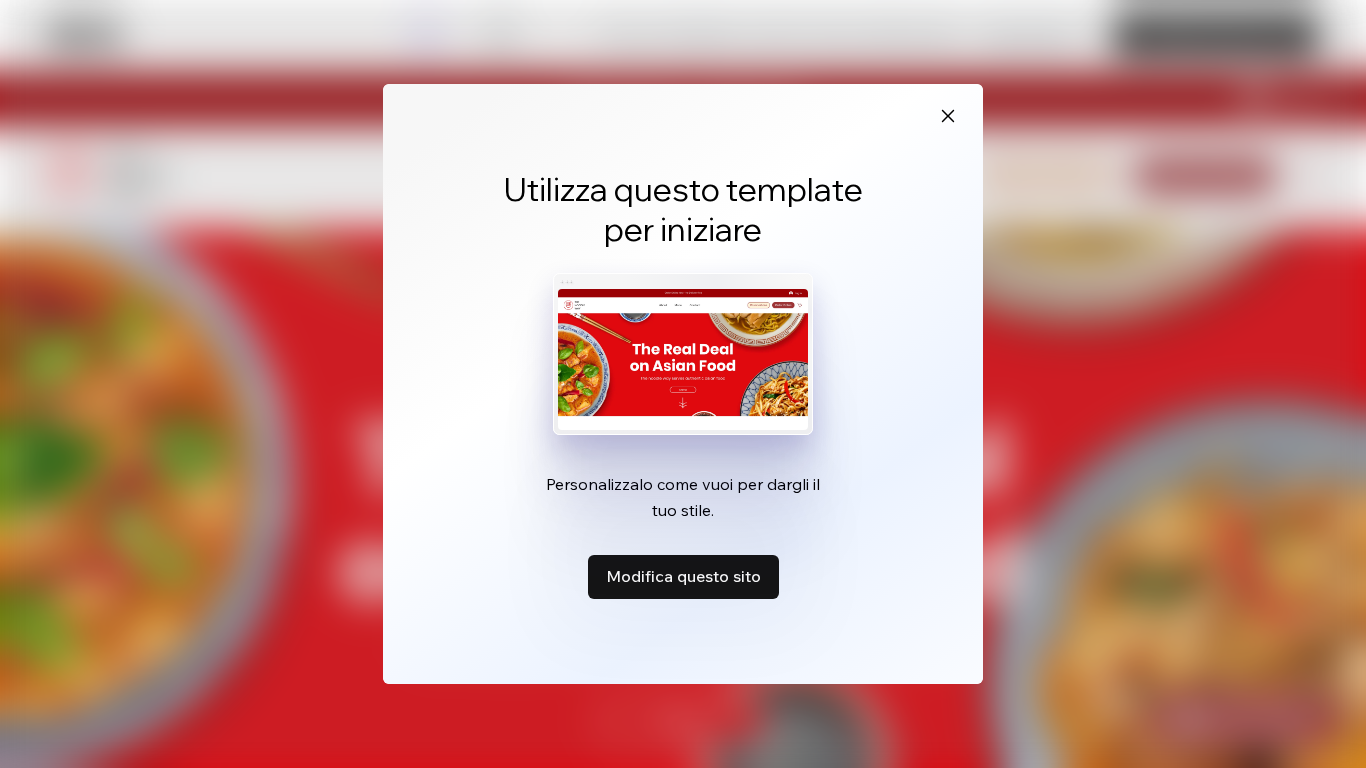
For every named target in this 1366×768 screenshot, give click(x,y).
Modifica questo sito (683, 576)
